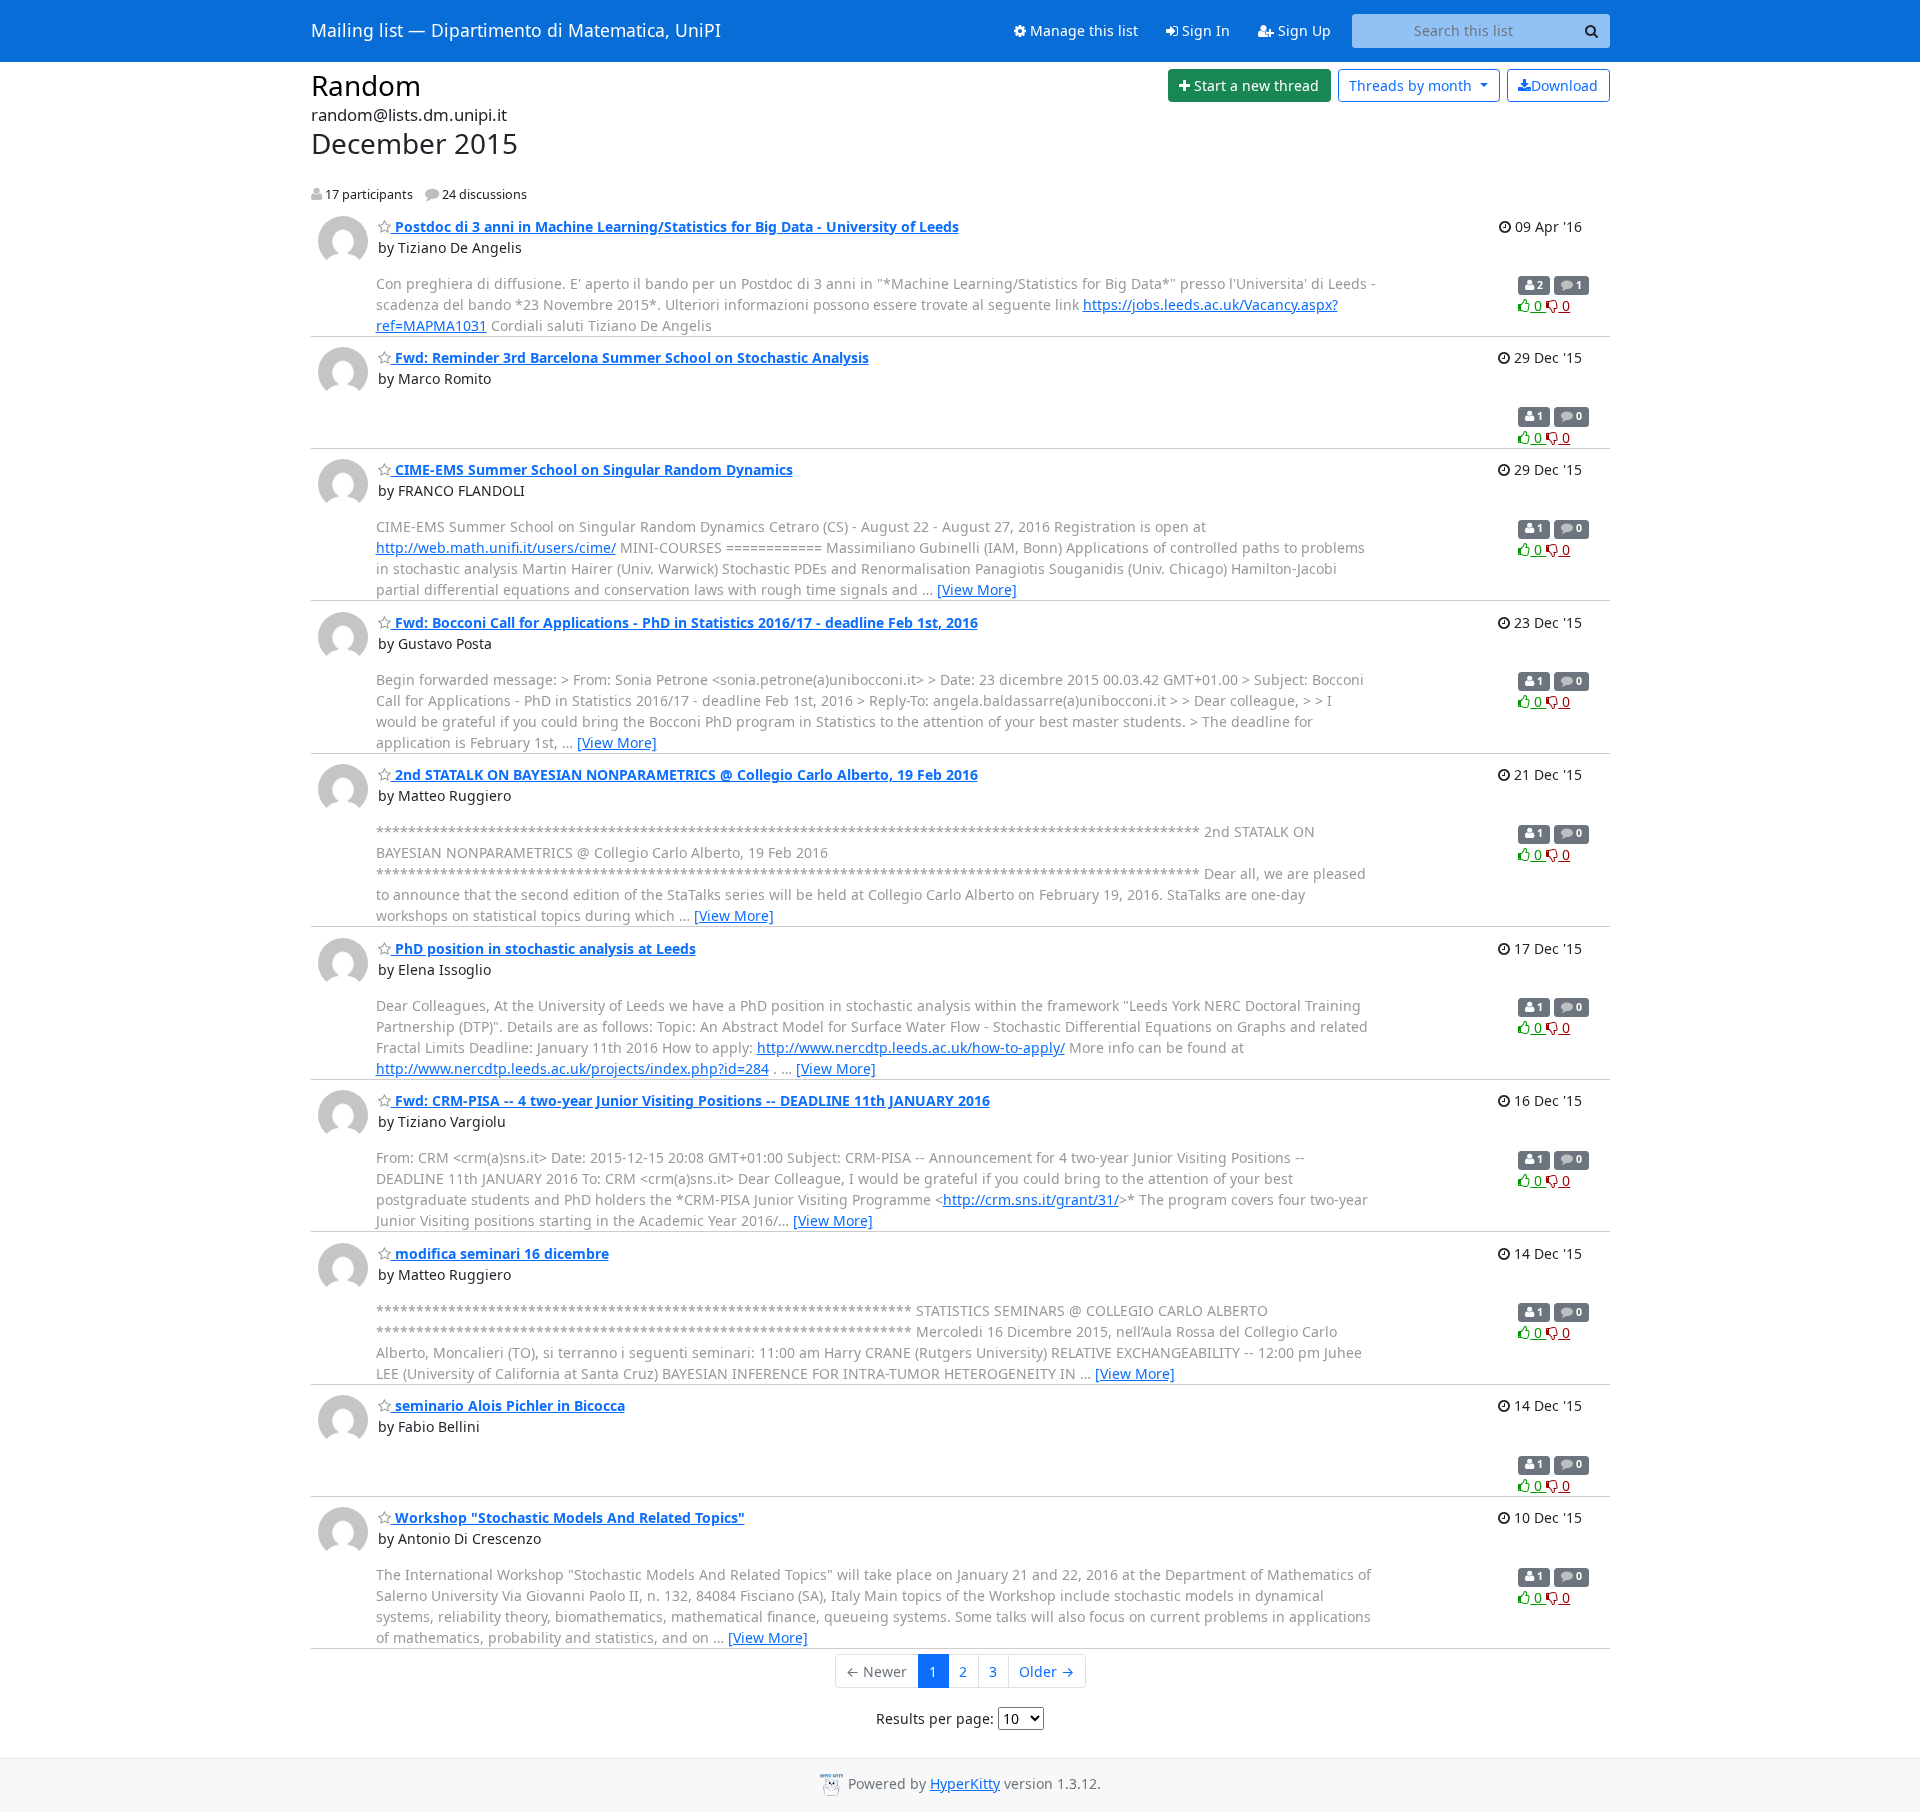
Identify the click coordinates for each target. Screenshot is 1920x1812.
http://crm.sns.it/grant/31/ (1031, 1199)
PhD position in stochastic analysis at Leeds (543, 948)
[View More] (977, 589)
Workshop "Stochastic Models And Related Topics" (568, 1517)
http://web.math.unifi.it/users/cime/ (496, 547)
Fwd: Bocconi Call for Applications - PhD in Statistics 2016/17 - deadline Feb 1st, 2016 (684, 622)
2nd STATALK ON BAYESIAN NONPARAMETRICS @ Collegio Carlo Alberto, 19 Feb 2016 (684, 774)
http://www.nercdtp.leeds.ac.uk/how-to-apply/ (911, 1047)
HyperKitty (965, 1783)
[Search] (1592, 31)
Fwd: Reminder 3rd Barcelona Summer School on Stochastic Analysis (630, 357)
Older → (1046, 1671)
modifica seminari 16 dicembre (500, 1253)
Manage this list (1082, 30)
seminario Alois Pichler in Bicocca (508, 1405)
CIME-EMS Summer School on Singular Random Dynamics (592, 469)
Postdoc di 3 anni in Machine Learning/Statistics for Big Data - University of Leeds (675, 226)
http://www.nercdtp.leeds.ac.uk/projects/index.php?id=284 (572, 1068)
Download (1564, 85)
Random (366, 85)
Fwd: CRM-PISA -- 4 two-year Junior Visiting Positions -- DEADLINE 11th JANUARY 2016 (690, 1100)
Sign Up (1302, 30)
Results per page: (935, 1718)
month (1412, 85)
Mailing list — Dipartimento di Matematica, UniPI (516, 31)
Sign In (1204, 30)
